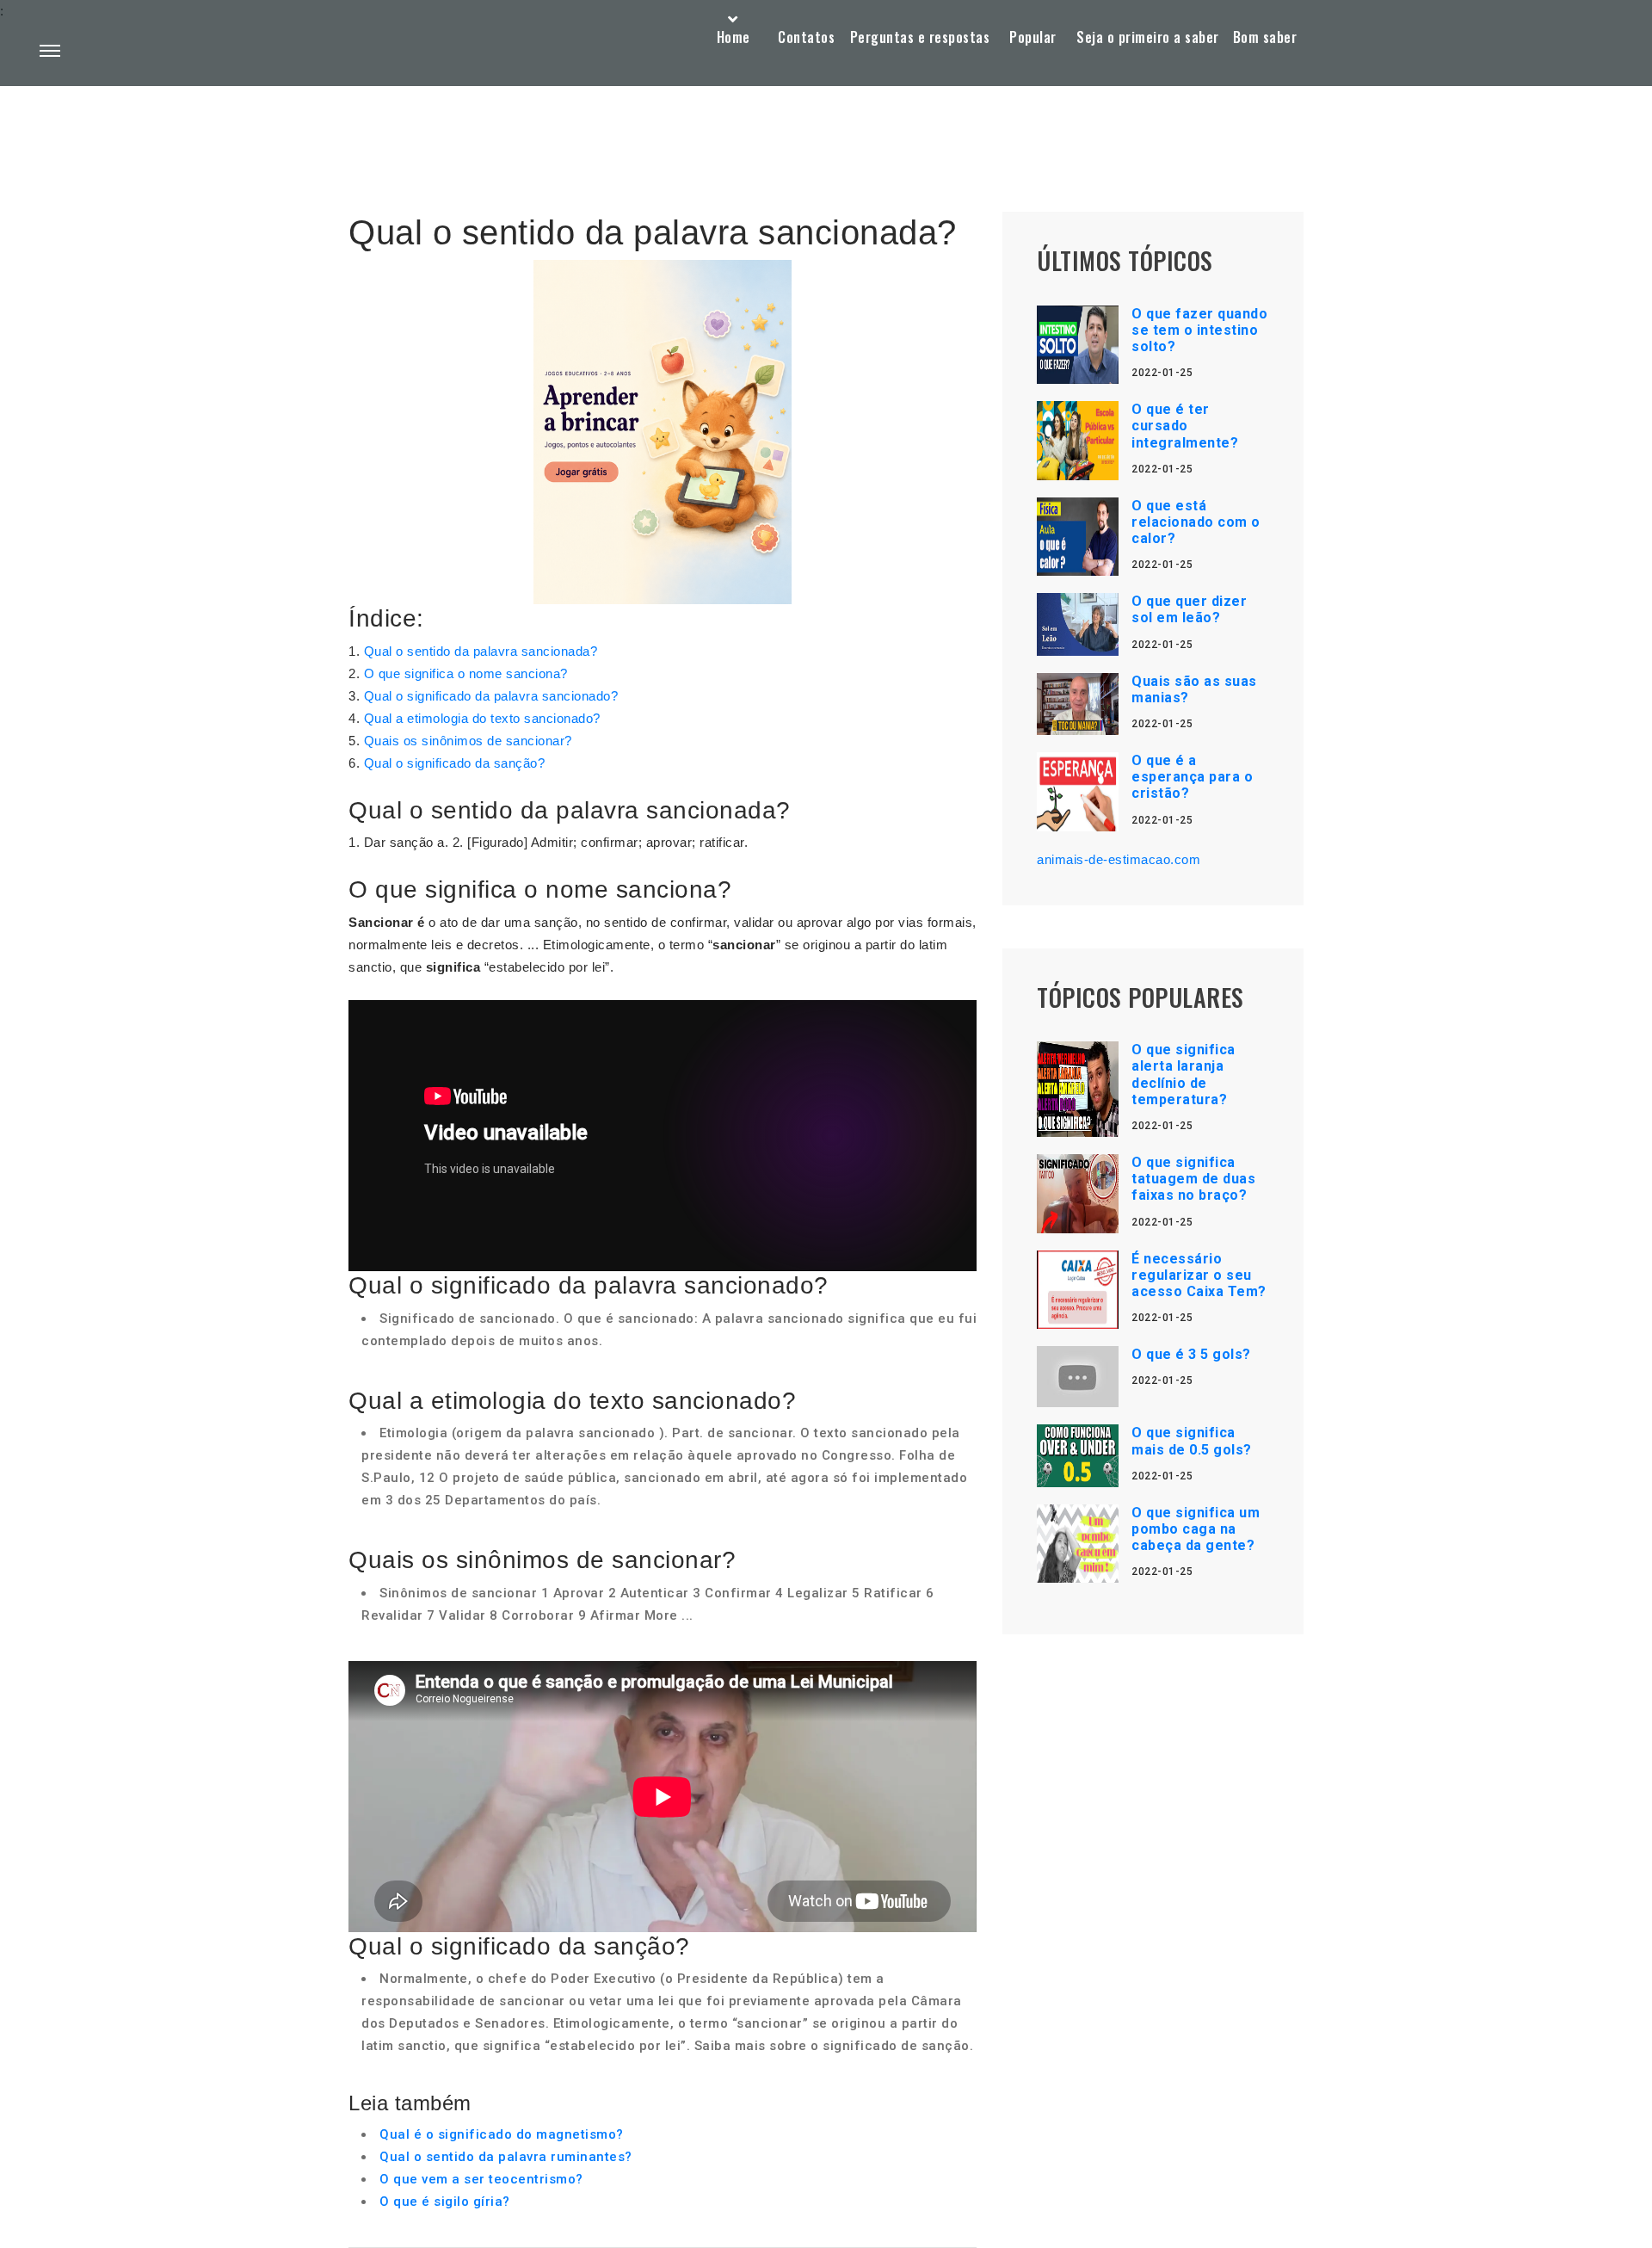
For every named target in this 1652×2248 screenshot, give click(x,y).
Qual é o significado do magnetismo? (502, 2134)
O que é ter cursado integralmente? (1185, 426)
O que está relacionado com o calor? (1196, 522)
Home (734, 37)
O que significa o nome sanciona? (466, 673)
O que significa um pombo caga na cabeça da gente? (1196, 1529)
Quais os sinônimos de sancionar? (468, 741)
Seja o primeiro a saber (1148, 37)
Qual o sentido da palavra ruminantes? (506, 2157)
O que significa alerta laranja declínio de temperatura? (1184, 1075)
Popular (1033, 37)
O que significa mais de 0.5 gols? (1192, 1441)
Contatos (806, 37)
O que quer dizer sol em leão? (1189, 609)
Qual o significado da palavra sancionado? (491, 696)
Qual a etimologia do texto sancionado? (482, 718)
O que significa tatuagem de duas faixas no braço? (1193, 1179)
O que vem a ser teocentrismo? (481, 2179)
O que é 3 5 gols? (1191, 1354)
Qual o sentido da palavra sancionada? (481, 651)
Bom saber (1265, 37)
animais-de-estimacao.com (1119, 859)
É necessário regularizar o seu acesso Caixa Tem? (1199, 1275)
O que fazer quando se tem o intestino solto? (1199, 330)
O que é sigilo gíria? (445, 2202)
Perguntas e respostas (920, 37)
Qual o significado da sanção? (455, 763)
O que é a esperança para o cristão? (1192, 777)
